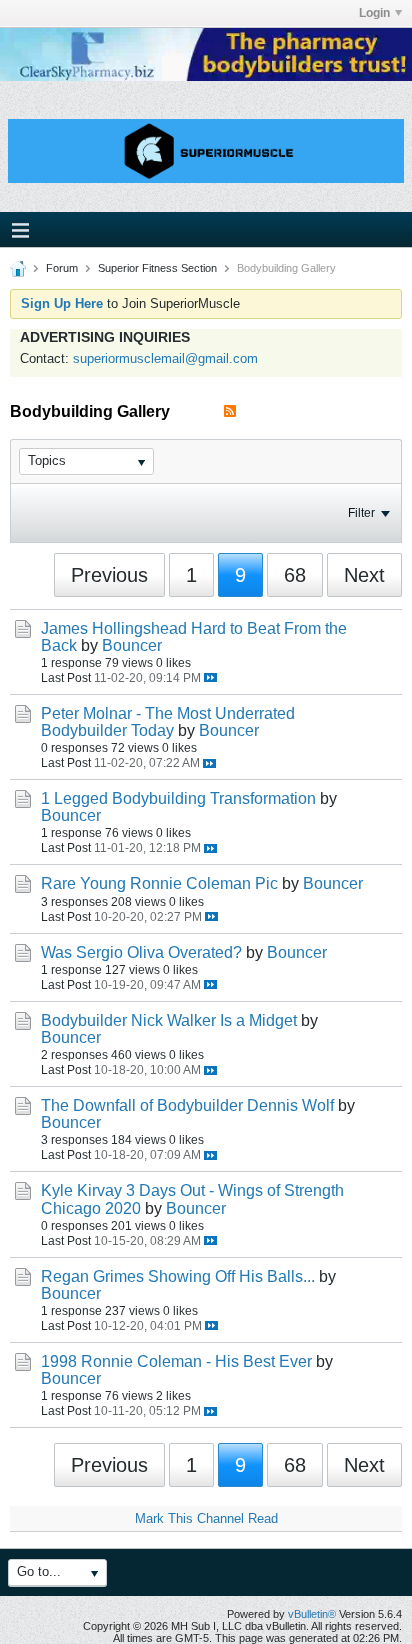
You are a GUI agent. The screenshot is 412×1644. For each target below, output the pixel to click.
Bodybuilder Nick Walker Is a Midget (169, 1020)
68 (295, 575)
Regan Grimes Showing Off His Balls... (178, 1276)
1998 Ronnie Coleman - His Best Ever (176, 1361)
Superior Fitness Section (157, 268)
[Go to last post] (210, 677)
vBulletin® (312, 1614)
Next (364, 575)
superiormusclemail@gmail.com (165, 358)
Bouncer (132, 645)
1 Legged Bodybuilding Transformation (178, 798)
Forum (62, 268)
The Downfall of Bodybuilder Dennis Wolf (187, 1105)
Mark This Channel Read (206, 1518)
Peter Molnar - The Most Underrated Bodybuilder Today (168, 722)
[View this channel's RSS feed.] (230, 411)
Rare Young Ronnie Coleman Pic (159, 883)
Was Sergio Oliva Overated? (141, 952)
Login (374, 13)
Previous (109, 575)
